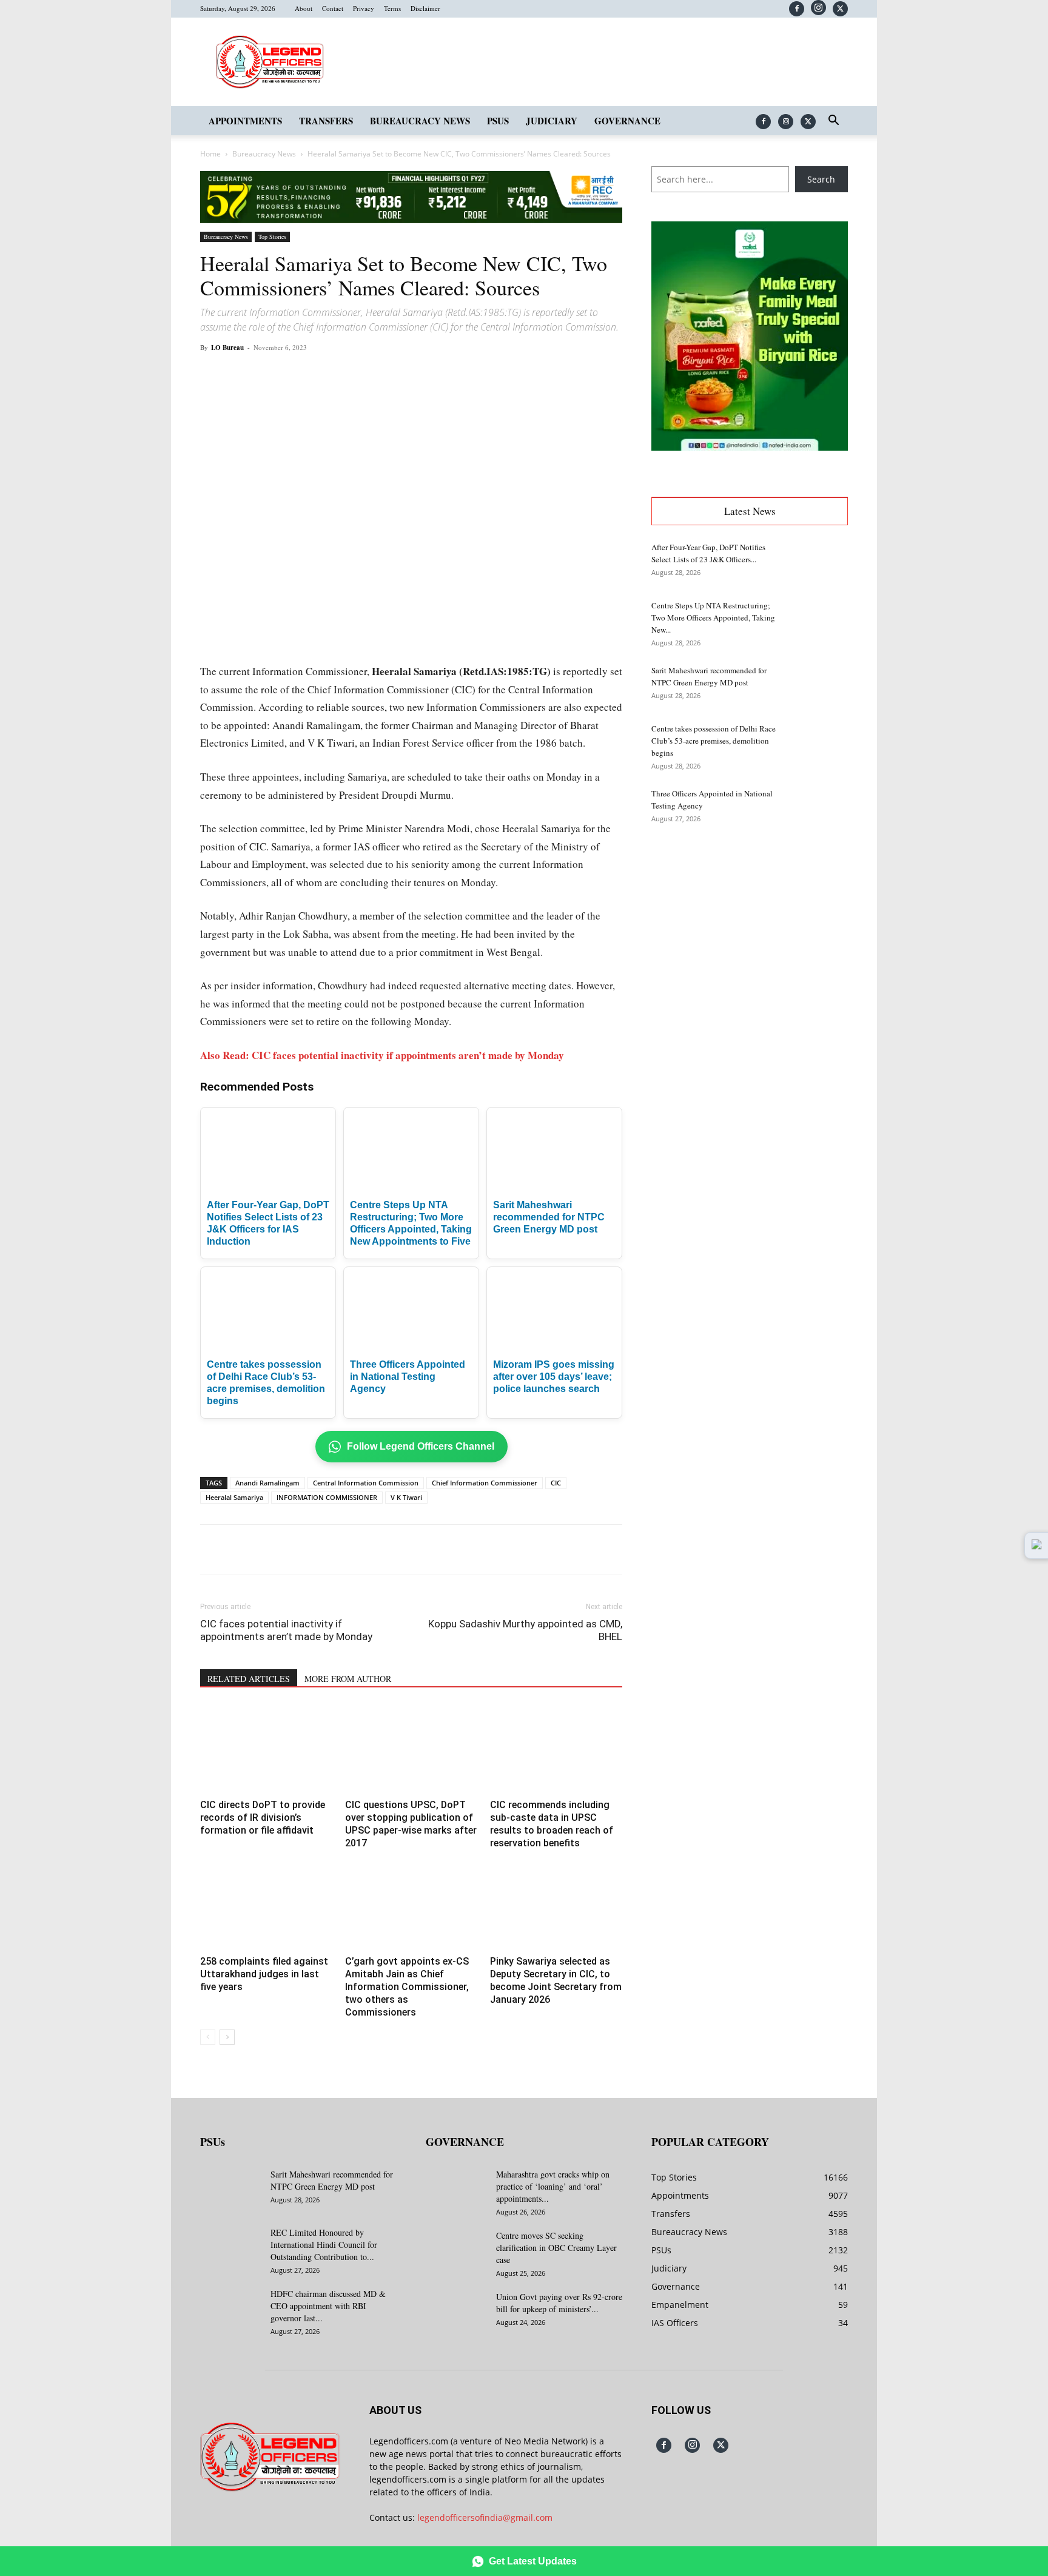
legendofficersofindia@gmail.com (485, 2517)
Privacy (364, 8)
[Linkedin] (368, 375)
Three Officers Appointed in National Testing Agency (408, 1377)
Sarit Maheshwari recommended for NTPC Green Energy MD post (549, 1217)
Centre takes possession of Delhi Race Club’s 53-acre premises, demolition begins (714, 741)
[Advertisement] (750, 935)
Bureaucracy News (420, 121)
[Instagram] (818, 8)
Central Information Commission (366, 1483)
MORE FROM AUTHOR (348, 1679)
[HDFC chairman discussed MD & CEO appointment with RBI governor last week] (230, 2309)
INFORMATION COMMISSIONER (327, 1497)
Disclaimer (425, 8)
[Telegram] (423, 375)
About (304, 8)
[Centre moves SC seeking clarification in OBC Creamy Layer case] (456, 2251)
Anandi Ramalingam (267, 1483)
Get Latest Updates (533, 2561)
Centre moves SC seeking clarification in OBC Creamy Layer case (556, 2248)
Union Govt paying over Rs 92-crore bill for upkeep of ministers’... (559, 2303)
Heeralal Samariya (234, 1497)
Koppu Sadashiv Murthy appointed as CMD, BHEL (525, 1630)
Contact (333, 8)
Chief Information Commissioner (485, 1483)
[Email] (395, 375)
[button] (833, 122)
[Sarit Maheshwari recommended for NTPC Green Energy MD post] (818, 685)
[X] (840, 9)
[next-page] (227, 2037)
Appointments (245, 121)
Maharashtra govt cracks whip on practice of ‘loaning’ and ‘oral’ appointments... (553, 2186)
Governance (627, 121)
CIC (556, 1483)
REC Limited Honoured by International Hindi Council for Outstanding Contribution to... (324, 2245)
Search (821, 179)
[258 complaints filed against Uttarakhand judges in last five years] (266, 1906)
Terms (392, 8)
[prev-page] (208, 2037)
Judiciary (552, 121)
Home (210, 154)
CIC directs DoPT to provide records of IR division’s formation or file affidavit (263, 1818)
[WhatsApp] (340, 375)
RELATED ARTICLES (249, 1679)
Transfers (326, 121)
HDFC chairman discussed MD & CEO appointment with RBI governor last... (328, 2306)
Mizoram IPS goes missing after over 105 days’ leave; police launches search (554, 1377)
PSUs (498, 121)
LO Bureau (227, 348)
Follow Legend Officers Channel (421, 1446)
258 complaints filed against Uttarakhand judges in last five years (264, 1974)
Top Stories (272, 237)
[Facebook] (797, 9)
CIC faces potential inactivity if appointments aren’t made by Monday (286, 1630)
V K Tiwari (406, 1497)
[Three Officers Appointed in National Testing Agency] (818, 809)
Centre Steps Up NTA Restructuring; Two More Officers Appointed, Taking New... (713, 617)
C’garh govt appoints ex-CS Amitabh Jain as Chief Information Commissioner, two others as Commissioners (407, 1987)
